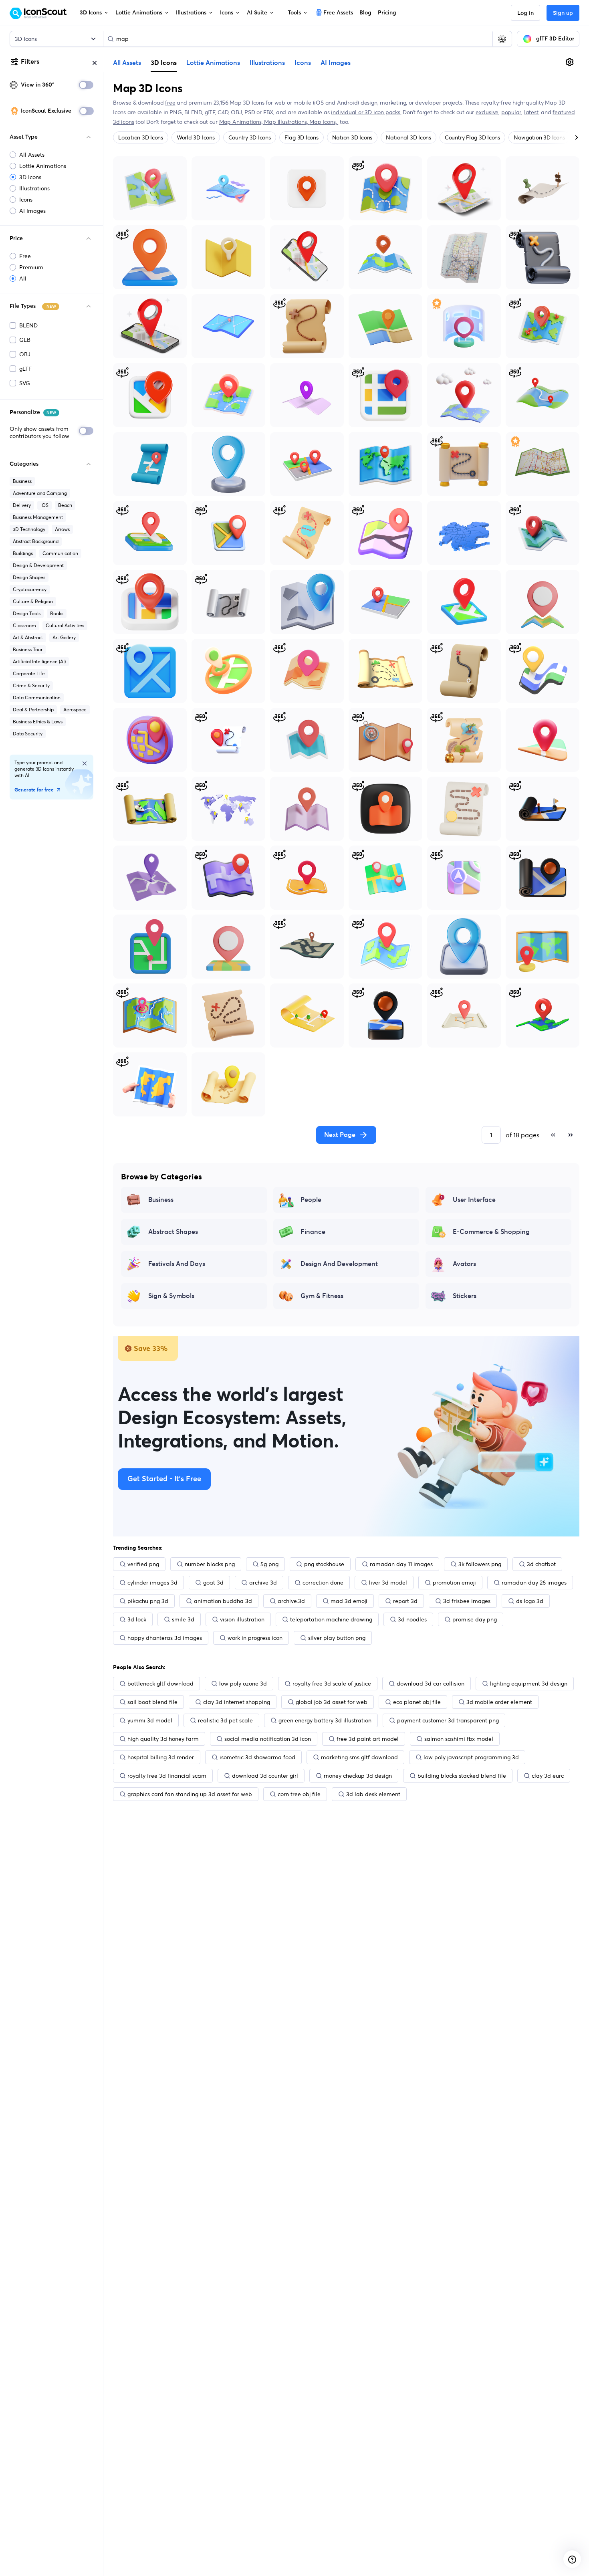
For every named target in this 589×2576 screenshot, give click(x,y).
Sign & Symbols (171, 1296)
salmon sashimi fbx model (459, 1739)
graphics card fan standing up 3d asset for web (190, 1794)
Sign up (563, 13)
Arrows (62, 529)
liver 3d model (388, 1583)
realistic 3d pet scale (225, 1720)
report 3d (405, 1601)
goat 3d (213, 1583)
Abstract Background (36, 541)
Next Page (340, 1135)
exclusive (487, 112)
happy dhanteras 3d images (165, 1638)
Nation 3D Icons (352, 137)
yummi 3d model (150, 1720)
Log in (525, 13)
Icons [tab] (303, 63)
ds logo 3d (530, 1601)
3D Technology (29, 529)
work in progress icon (255, 1638)
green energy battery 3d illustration (325, 1720)
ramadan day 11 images (401, 1564)
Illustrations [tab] (267, 63)
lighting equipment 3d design (529, 1684)
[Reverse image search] (502, 39)
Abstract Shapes (173, 1232)
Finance (313, 1232)
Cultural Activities (65, 625)
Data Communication (37, 697)
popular (511, 112)
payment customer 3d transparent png (448, 1720)
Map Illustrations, (287, 122)
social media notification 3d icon (268, 1739)
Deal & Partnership (33, 710)
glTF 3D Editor (555, 39)
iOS (44, 505)
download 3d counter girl (265, 1776)
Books (57, 613)
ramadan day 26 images (534, 1583)
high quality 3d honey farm (163, 1739)
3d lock (137, 1619)
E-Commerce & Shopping (491, 1232)
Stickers (465, 1296)
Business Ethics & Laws (38, 722)
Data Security (28, 734)
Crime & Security (31, 685)
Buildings (23, 553)
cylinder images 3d (152, 1583)
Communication (60, 553)
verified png (143, 1564)
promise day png (475, 1619)
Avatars (464, 1264)
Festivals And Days (177, 1264)
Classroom (24, 625)
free (170, 103)
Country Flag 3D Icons (472, 137)
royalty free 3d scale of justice (332, 1684)
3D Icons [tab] (164, 63)
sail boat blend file (152, 1702)
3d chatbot (541, 1564)
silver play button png (337, 1638)
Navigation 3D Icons (539, 137)
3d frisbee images (467, 1601)
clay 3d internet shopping (237, 1702)
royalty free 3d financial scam (167, 1776)
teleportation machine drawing (331, 1619)
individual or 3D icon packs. (366, 112)
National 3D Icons (408, 137)
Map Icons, (324, 122)
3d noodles (412, 1619)
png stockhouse (324, 1564)
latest (531, 112)
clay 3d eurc (548, 1776)
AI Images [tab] (336, 63)
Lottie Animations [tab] (213, 63)
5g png (269, 1564)
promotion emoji (454, 1583)
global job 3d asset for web (332, 1702)
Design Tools (27, 613)
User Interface (474, 1200)
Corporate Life (29, 673)
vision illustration (242, 1619)
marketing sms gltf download (359, 1757)
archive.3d (291, 1601)
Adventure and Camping (40, 493)
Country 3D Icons (250, 137)
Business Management (38, 517)
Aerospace (75, 710)
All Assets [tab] (127, 63)
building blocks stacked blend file (462, 1776)
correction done (323, 1583)
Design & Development (38, 565)
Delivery (22, 505)
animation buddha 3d (223, 1601)
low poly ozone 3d (243, 1684)
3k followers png (480, 1564)
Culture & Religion (33, 601)
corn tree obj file (299, 1794)
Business (22, 481)
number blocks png (210, 1564)
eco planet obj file (417, 1702)
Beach (65, 505)
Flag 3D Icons (302, 137)
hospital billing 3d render (161, 1757)
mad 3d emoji (349, 1601)
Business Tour (28, 649)
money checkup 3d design (358, 1776)
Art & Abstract (28, 637)
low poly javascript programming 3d (471, 1757)
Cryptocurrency (30, 589)
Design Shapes (29, 577)
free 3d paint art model (368, 1739)
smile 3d (183, 1619)
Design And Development (339, 1264)
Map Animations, (242, 122)
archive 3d (263, 1583)
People (311, 1200)
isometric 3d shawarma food (257, 1757)
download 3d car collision (431, 1684)
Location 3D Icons (141, 137)
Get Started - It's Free (164, 1479)
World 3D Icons (196, 137)
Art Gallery (64, 637)
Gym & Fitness (322, 1296)
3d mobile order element (499, 1702)
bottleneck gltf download (160, 1684)
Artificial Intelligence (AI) (39, 661)
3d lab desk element (373, 1794)
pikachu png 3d (148, 1601)
